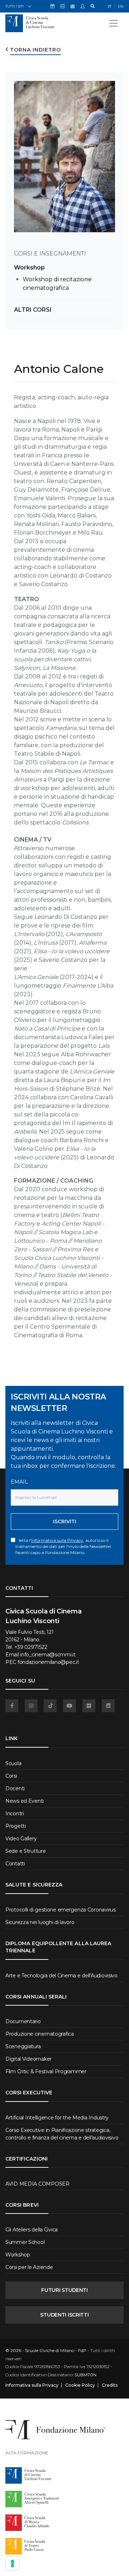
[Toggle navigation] (114, 23)
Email (19, 1482)
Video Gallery (21, 1839)
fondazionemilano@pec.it (48, 1662)
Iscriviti (65, 1521)
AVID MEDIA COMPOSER (37, 2184)
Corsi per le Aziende (29, 2267)
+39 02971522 (31, 1647)
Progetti (16, 1826)
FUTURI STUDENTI (64, 2290)
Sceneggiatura (23, 2046)
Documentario (23, 2021)
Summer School (25, 2242)
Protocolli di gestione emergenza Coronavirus (61, 1910)
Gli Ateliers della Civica (32, 2230)
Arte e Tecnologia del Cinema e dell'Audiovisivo (61, 1976)
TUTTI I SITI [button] (15, 6)
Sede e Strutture (26, 1851)
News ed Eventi (25, 1801)
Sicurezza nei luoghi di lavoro (40, 1922)
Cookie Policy (80, 2385)
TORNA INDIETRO (35, 50)
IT (110, 6)
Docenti (15, 1788)
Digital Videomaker (28, 2059)
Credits (110, 2385)
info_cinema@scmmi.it (48, 1655)
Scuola (13, 1763)
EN (121, 6)
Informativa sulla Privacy (57, 1540)
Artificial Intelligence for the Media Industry (57, 2118)
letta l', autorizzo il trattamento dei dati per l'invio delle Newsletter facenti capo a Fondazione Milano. (63, 1546)
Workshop (29, 267)
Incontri (15, 1813)
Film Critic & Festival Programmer (46, 2071)
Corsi (11, 1776)
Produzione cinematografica (40, 2034)
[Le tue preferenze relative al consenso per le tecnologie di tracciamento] (13, 2563)
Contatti (15, 1864)
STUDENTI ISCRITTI (64, 2315)
